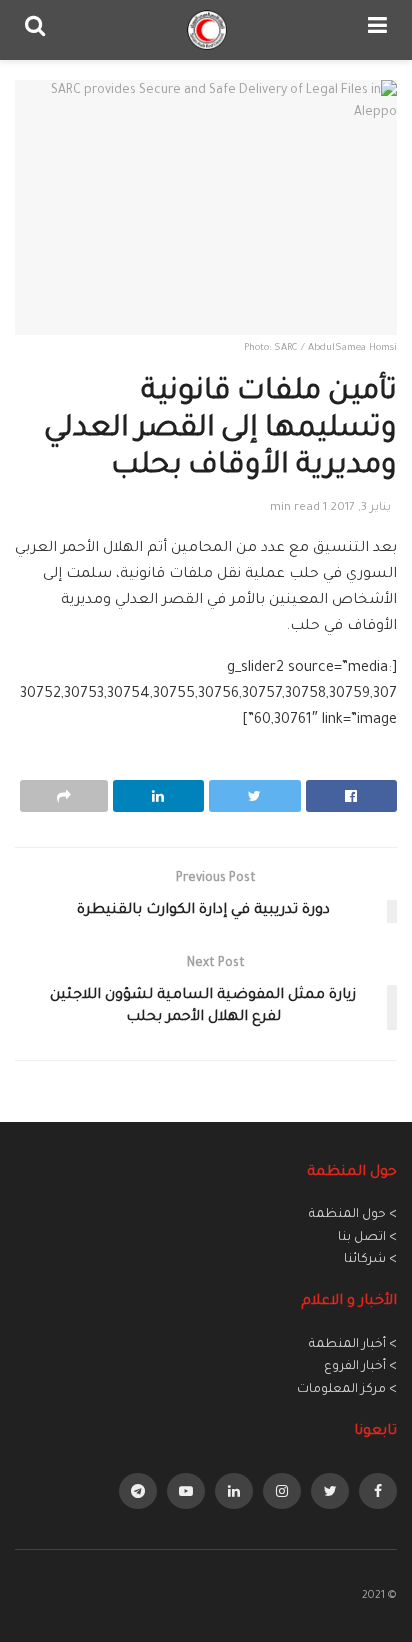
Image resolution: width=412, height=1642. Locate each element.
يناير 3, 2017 (360, 508)
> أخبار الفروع (360, 1367)
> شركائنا (370, 1260)
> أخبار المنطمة (353, 1345)
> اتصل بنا (367, 1238)
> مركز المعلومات (347, 1390)
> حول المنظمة (353, 1215)
